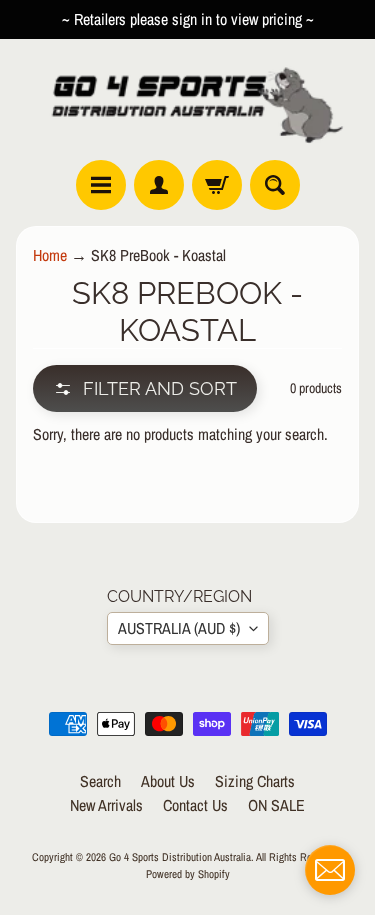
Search (100, 781)
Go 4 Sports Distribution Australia (180, 856)
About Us (168, 781)
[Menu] (101, 185)
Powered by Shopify (188, 873)
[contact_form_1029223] (330, 870)
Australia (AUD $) (179, 628)
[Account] (159, 185)
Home (50, 255)
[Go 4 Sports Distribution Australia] (187, 99)
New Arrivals (106, 805)
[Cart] (217, 185)
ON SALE (276, 805)
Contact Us (195, 805)
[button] (145, 388)
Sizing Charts (255, 781)
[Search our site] (275, 185)
